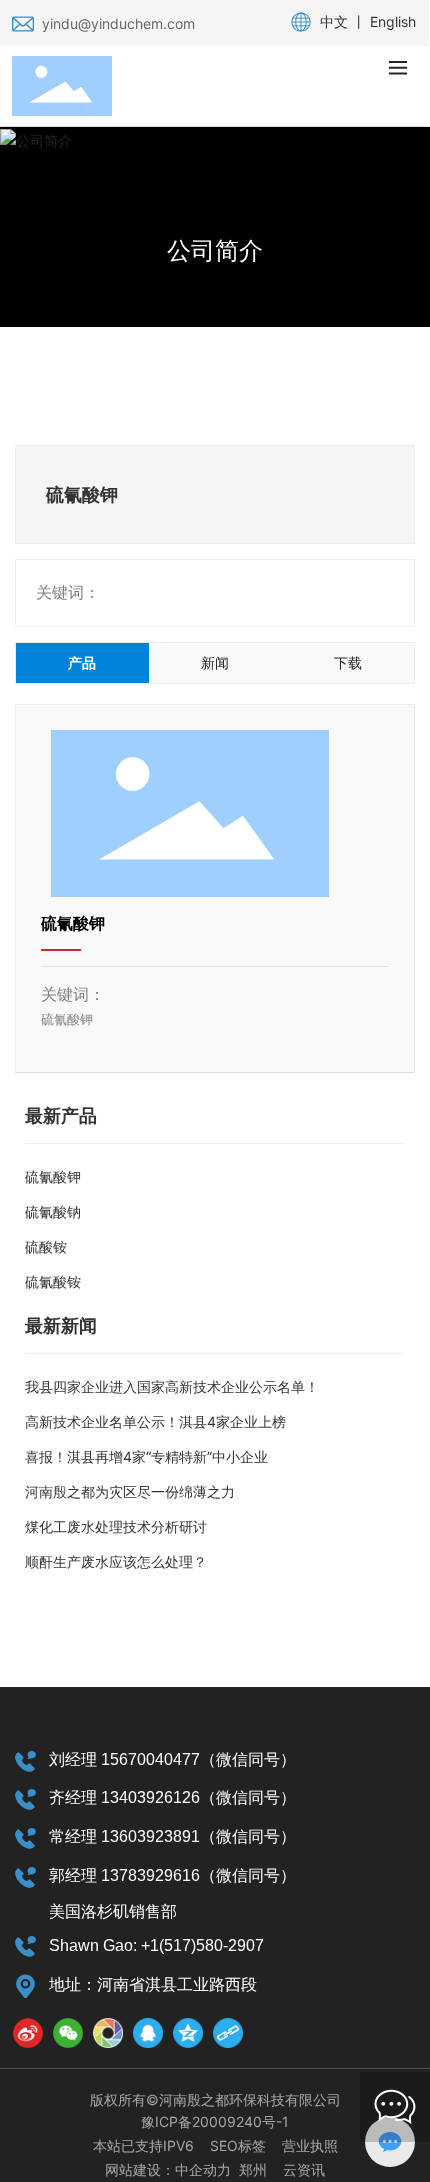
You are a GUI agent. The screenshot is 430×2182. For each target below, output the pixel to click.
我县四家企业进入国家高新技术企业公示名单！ (172, 1386)
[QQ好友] (148, 2033)
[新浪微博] (28, 2033)
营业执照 (310, 2145)
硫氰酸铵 (53, 1281)
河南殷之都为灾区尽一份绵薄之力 (130, 1491)
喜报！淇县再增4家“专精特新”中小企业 (146, 1456)
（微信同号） (248, 1759)
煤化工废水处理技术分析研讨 (116, 1526)
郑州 (253, 2169)
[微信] (68, 2033)
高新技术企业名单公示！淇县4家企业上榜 (155, 1421)
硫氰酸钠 (53, 1211)
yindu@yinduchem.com (118, 23)
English (393, 21)
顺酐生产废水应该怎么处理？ (116, 1561)
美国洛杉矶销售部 (113, 1911)
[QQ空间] (188, 2033)
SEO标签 (238, 2145)
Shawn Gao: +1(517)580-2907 (156, 1945)
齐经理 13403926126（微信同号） (172, 1797)
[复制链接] (228, 2033)
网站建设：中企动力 (168, 2169)
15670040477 (150, 1759)
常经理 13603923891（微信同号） (172, 1836)
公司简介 (215, 250)
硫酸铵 (46, 1246)
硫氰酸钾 (73, 923)
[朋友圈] (108, 2033)
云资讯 (304, 2169)
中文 (334, 21)
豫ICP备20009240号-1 (215, 2121)
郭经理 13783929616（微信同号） (172, 1875)
